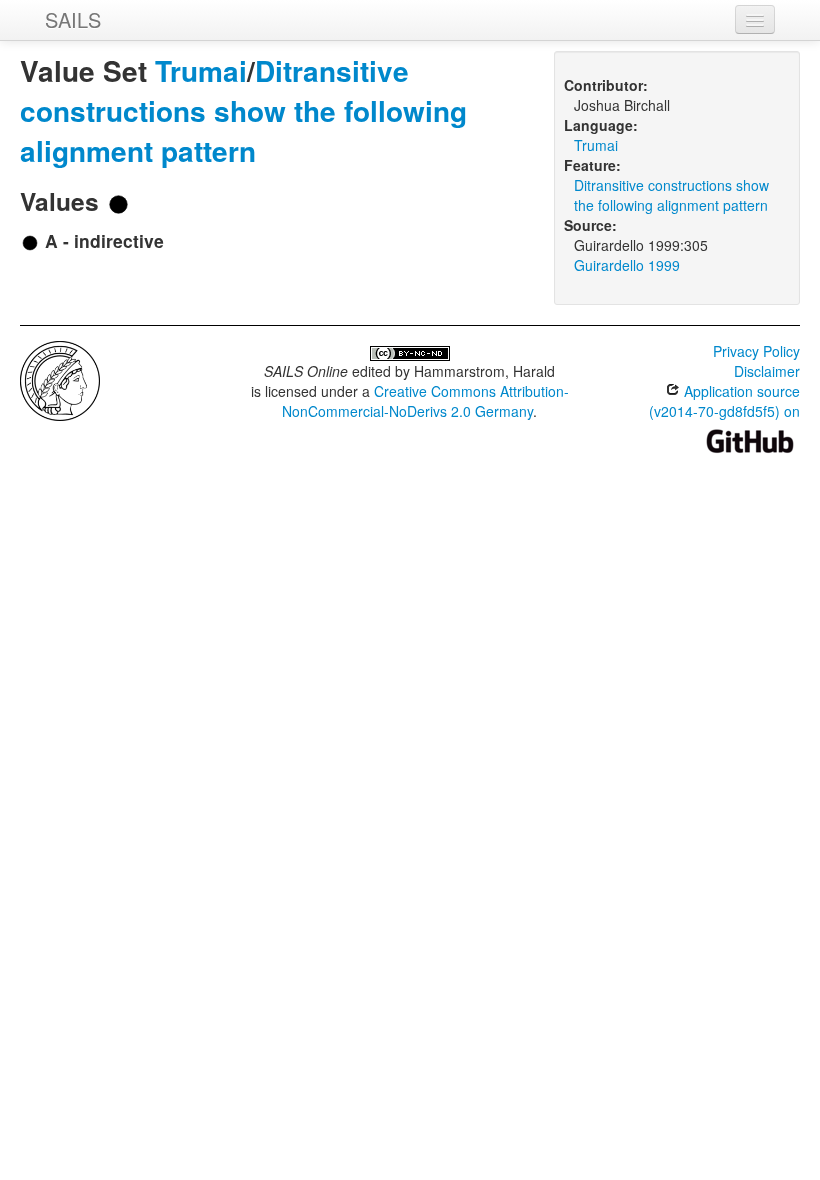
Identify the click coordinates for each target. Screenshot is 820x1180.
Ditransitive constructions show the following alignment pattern (243, 110)
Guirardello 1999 (627, 265)
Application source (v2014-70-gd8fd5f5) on (724, 401)
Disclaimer (767, 371)
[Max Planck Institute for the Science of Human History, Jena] (60, 379)
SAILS (73, 19)
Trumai (201, 70)
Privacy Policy (756, 351)
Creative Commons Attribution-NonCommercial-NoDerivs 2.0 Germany (425, 401)
